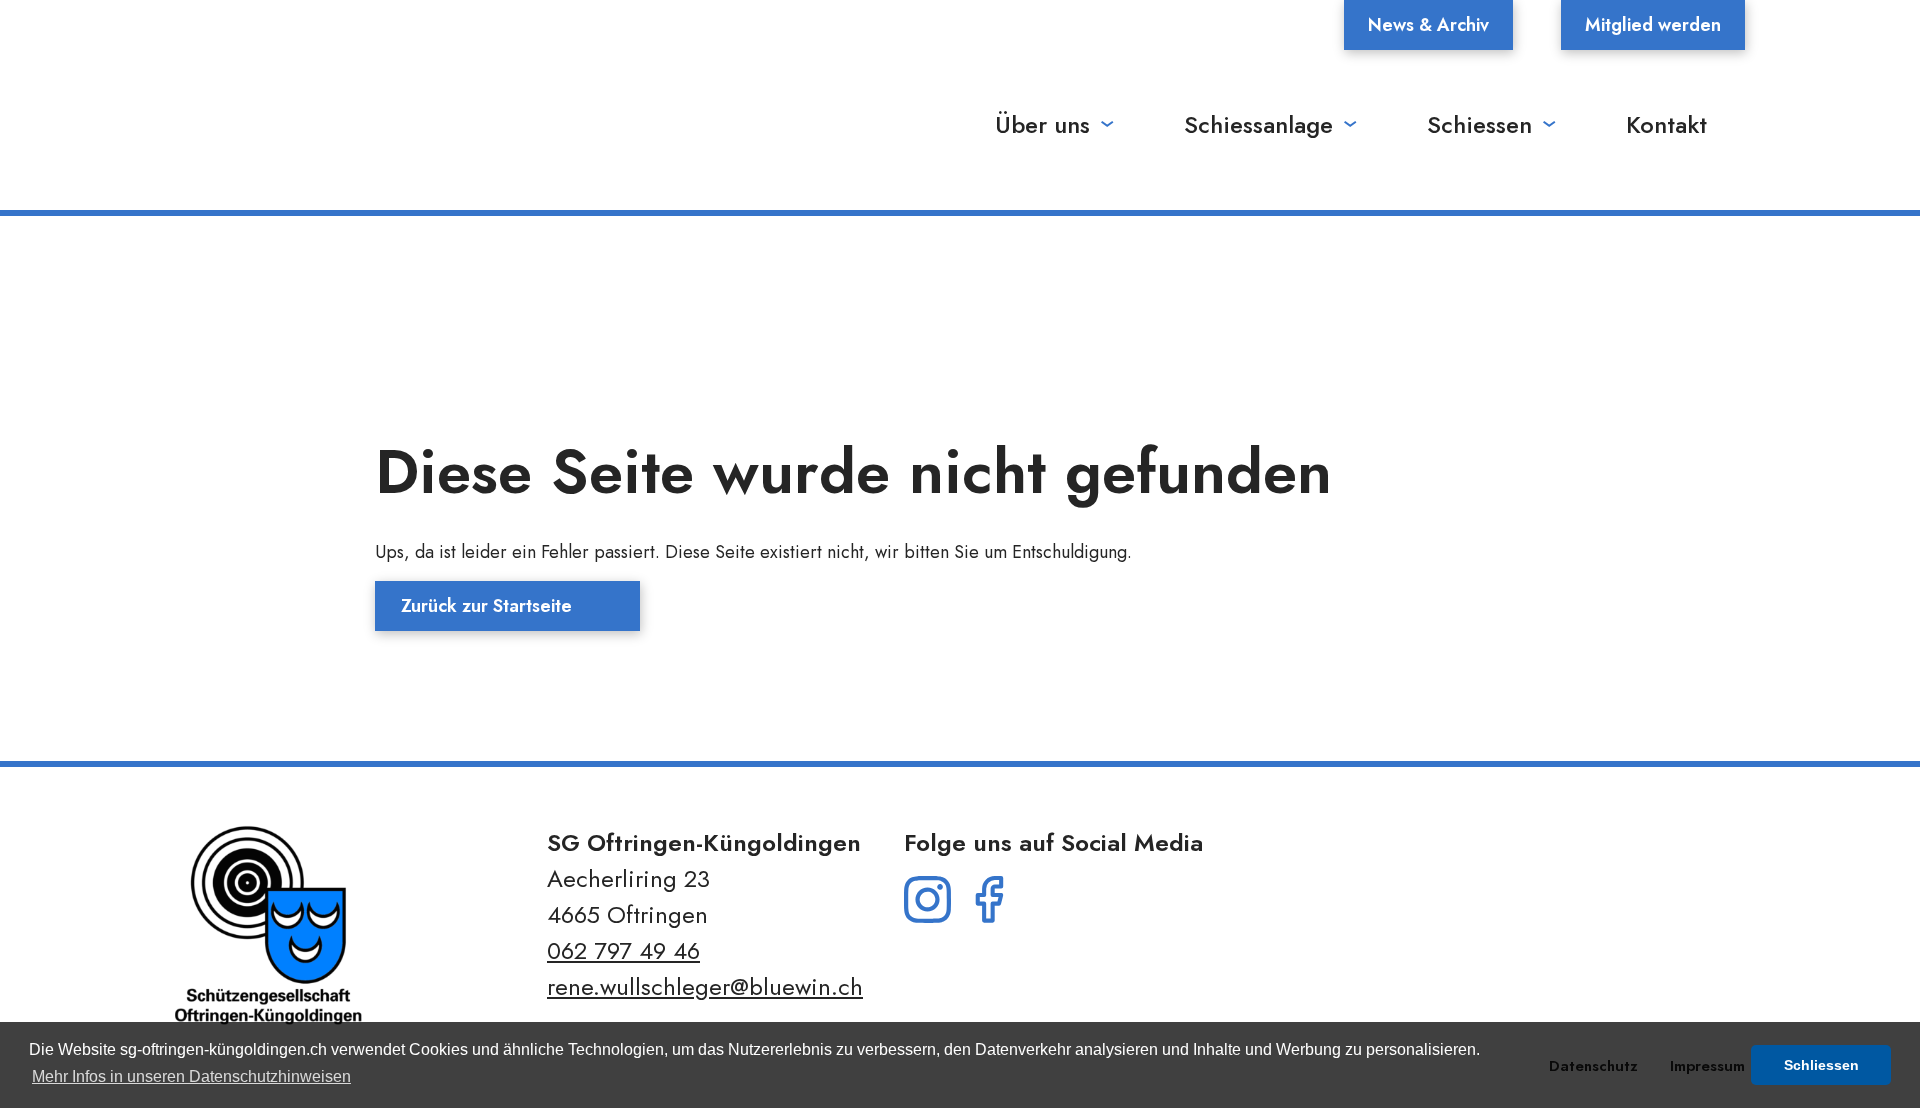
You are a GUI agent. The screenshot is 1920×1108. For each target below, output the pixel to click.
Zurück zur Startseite (486, 606)
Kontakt (1666, 124)
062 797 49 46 (623, 950)
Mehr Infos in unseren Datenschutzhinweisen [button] (191, 1076)
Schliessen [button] (1821, 1065)
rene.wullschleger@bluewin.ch (705, 986)
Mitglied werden (1653, 25)
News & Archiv (1428, 25)
